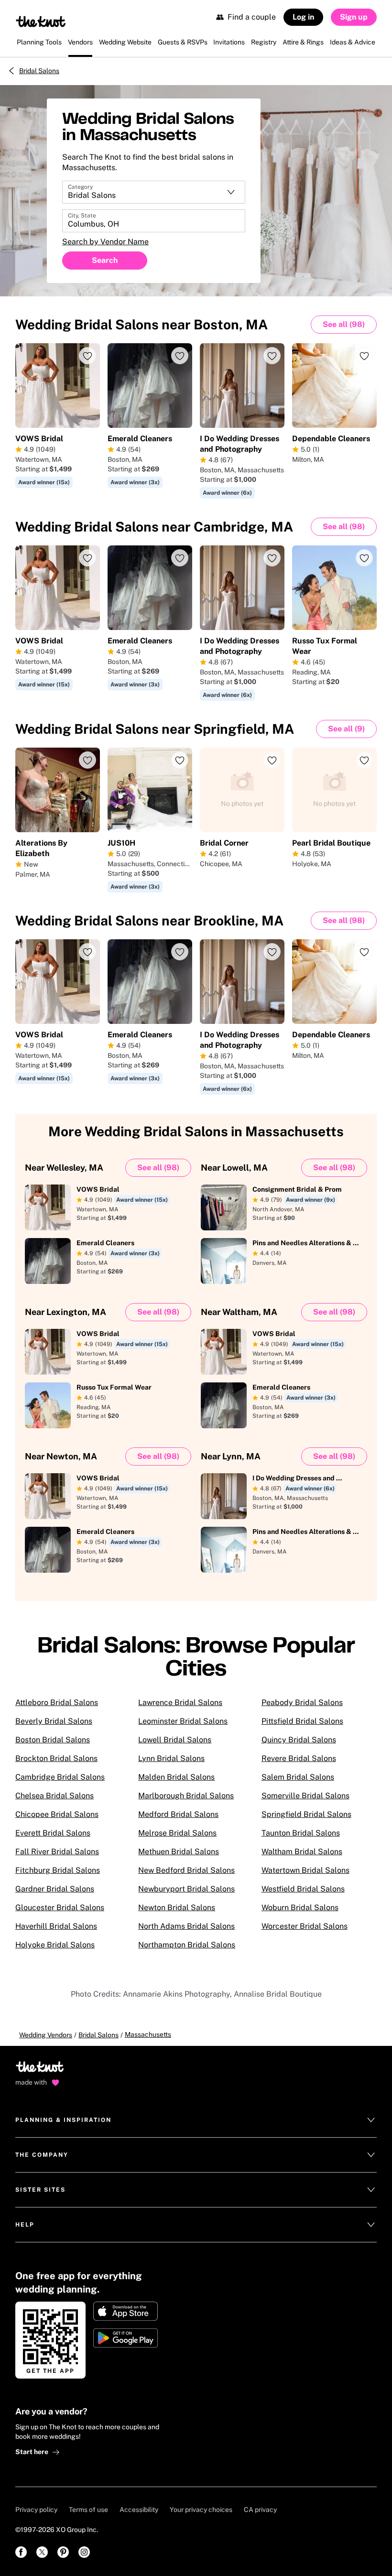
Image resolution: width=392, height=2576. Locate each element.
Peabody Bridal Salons (302, 1702)
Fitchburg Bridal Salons (58, 1870)
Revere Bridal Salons (299, 1758)
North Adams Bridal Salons (186, 1926)
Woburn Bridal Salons (300, 1908)
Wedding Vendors (46, 2035)
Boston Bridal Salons (53, 1740)
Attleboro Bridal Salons (57, 1702)
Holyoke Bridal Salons (55, 1945)
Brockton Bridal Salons (56, 1758)
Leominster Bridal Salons (183, 1721)
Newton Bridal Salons (177, 1908)
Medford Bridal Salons (178, 1814)
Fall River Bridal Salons (57, 1852)
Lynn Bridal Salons (171, 1758)
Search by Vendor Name (105, 242)
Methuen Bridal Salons (179, 1852)
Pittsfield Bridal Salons (302, 1721)
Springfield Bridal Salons (306, 1814)
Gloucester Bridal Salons (60, 1908)
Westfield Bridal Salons (303, 1889)
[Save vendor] (87, 356)
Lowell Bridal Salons (175, 1740)
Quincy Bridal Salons (299, 1740)
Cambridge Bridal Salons (60, 1777)
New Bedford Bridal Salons (186, 1870)
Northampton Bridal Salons (187, 1945)
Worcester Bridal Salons (305, 1926)
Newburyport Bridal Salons (186, 1889)
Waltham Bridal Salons (302, 1852)
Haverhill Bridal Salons (56, 1926)
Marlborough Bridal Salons (186, 1796)
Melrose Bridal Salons (177, 1833)
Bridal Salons (39, 71)
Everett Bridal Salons (53, 1833)
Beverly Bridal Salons (54, 1721)
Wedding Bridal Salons (142, 324)
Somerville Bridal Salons (305, 1796)
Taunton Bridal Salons (301, 1833)
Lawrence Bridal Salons (180, 1702)
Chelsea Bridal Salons (54, 1796)
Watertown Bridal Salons (305, 1870)
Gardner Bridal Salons (55, 1889)
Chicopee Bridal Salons (57, 1814)
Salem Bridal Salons (298, 1777)
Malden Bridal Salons (176, 1777)
